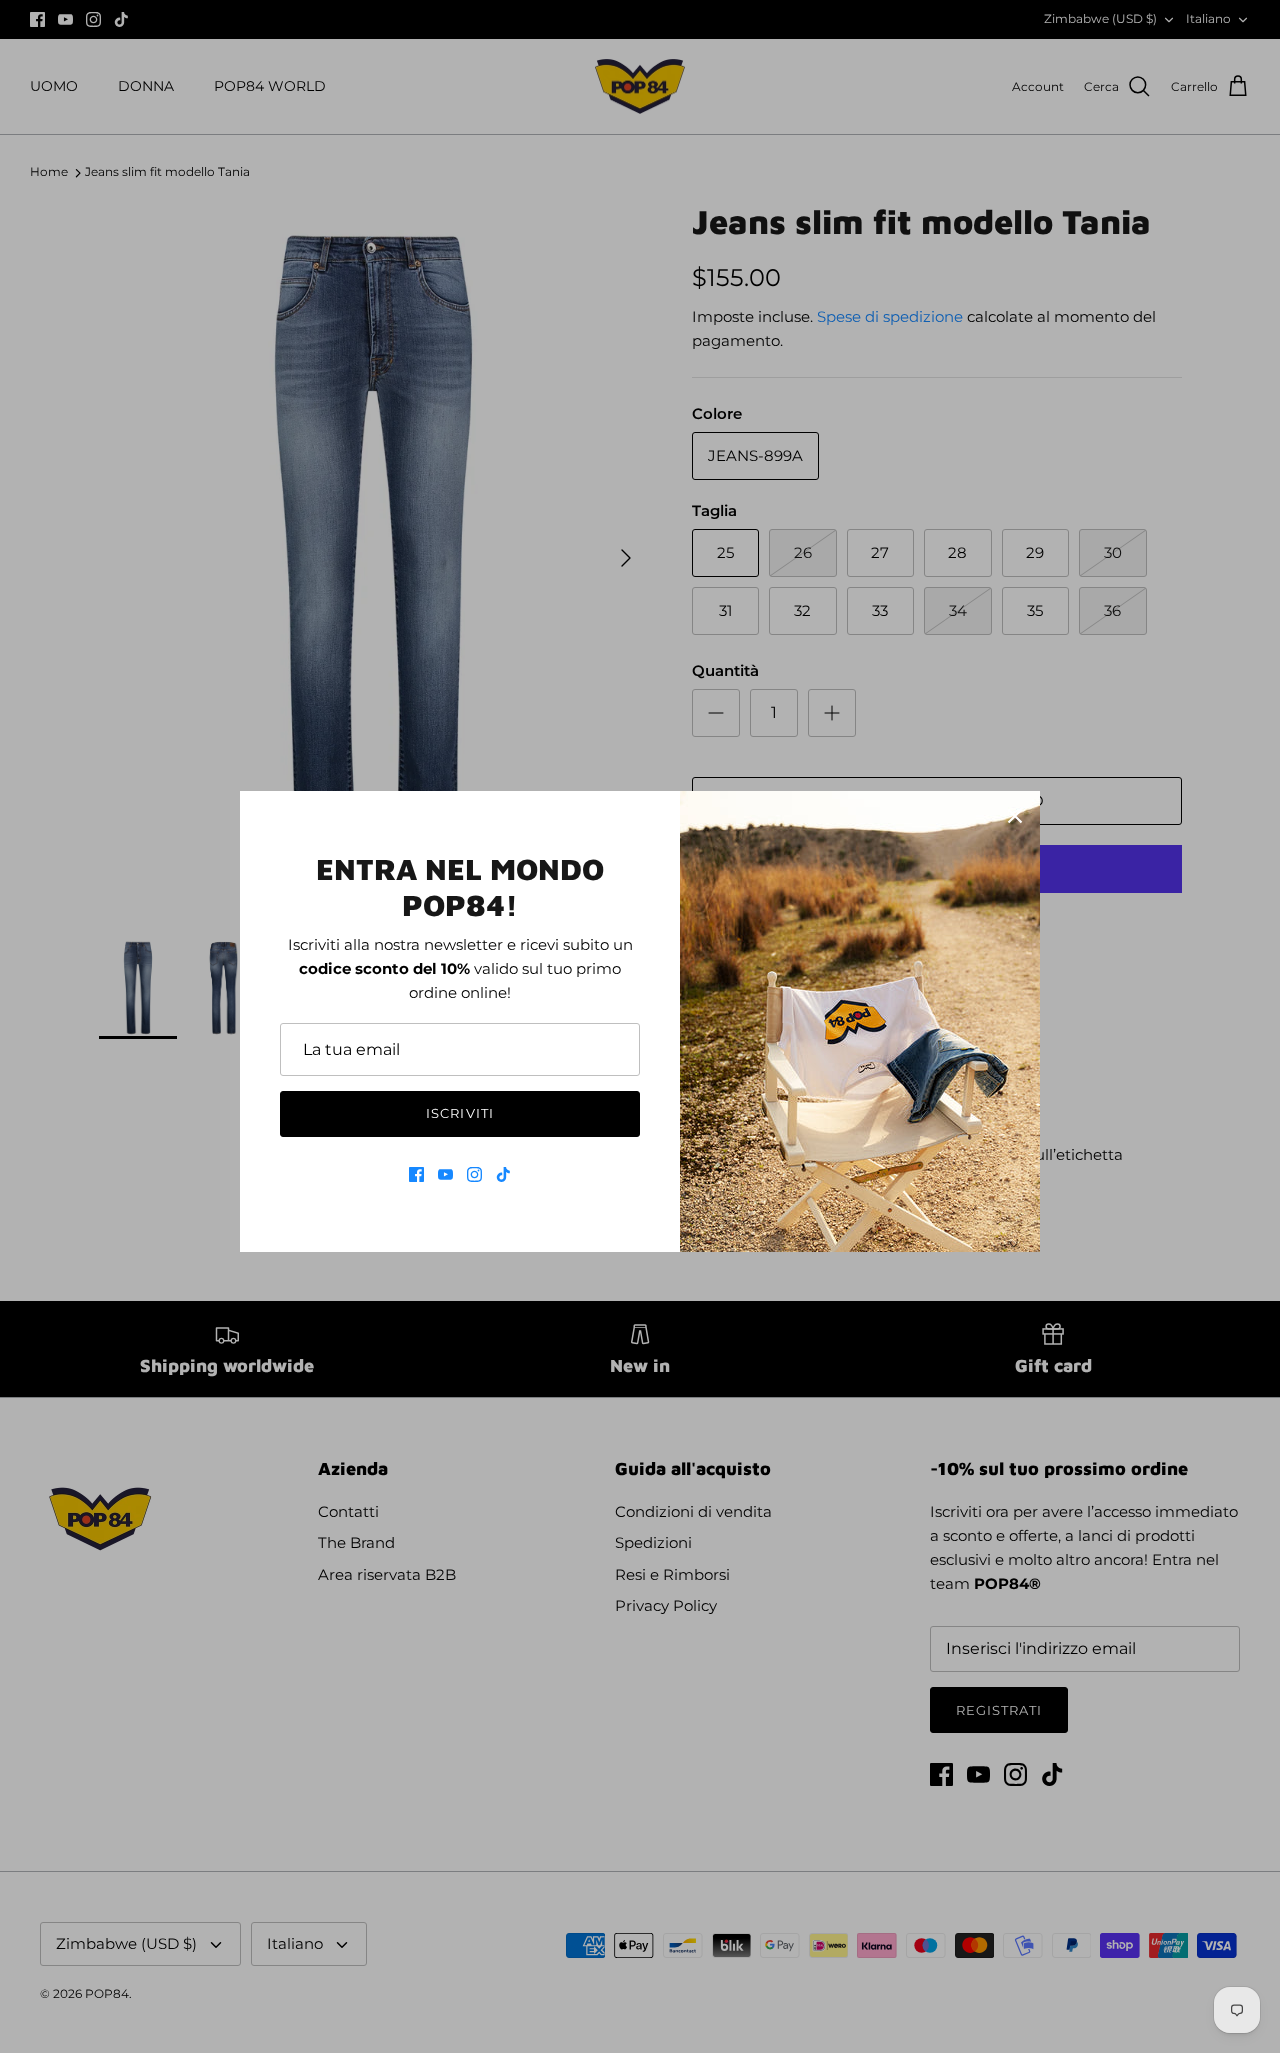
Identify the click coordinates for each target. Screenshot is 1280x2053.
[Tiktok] (503, 1174)
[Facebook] (416, 1174)
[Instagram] (474, 1174)
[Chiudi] (1015, 816)
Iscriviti (459, 1113)
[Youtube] (445, 1174)
